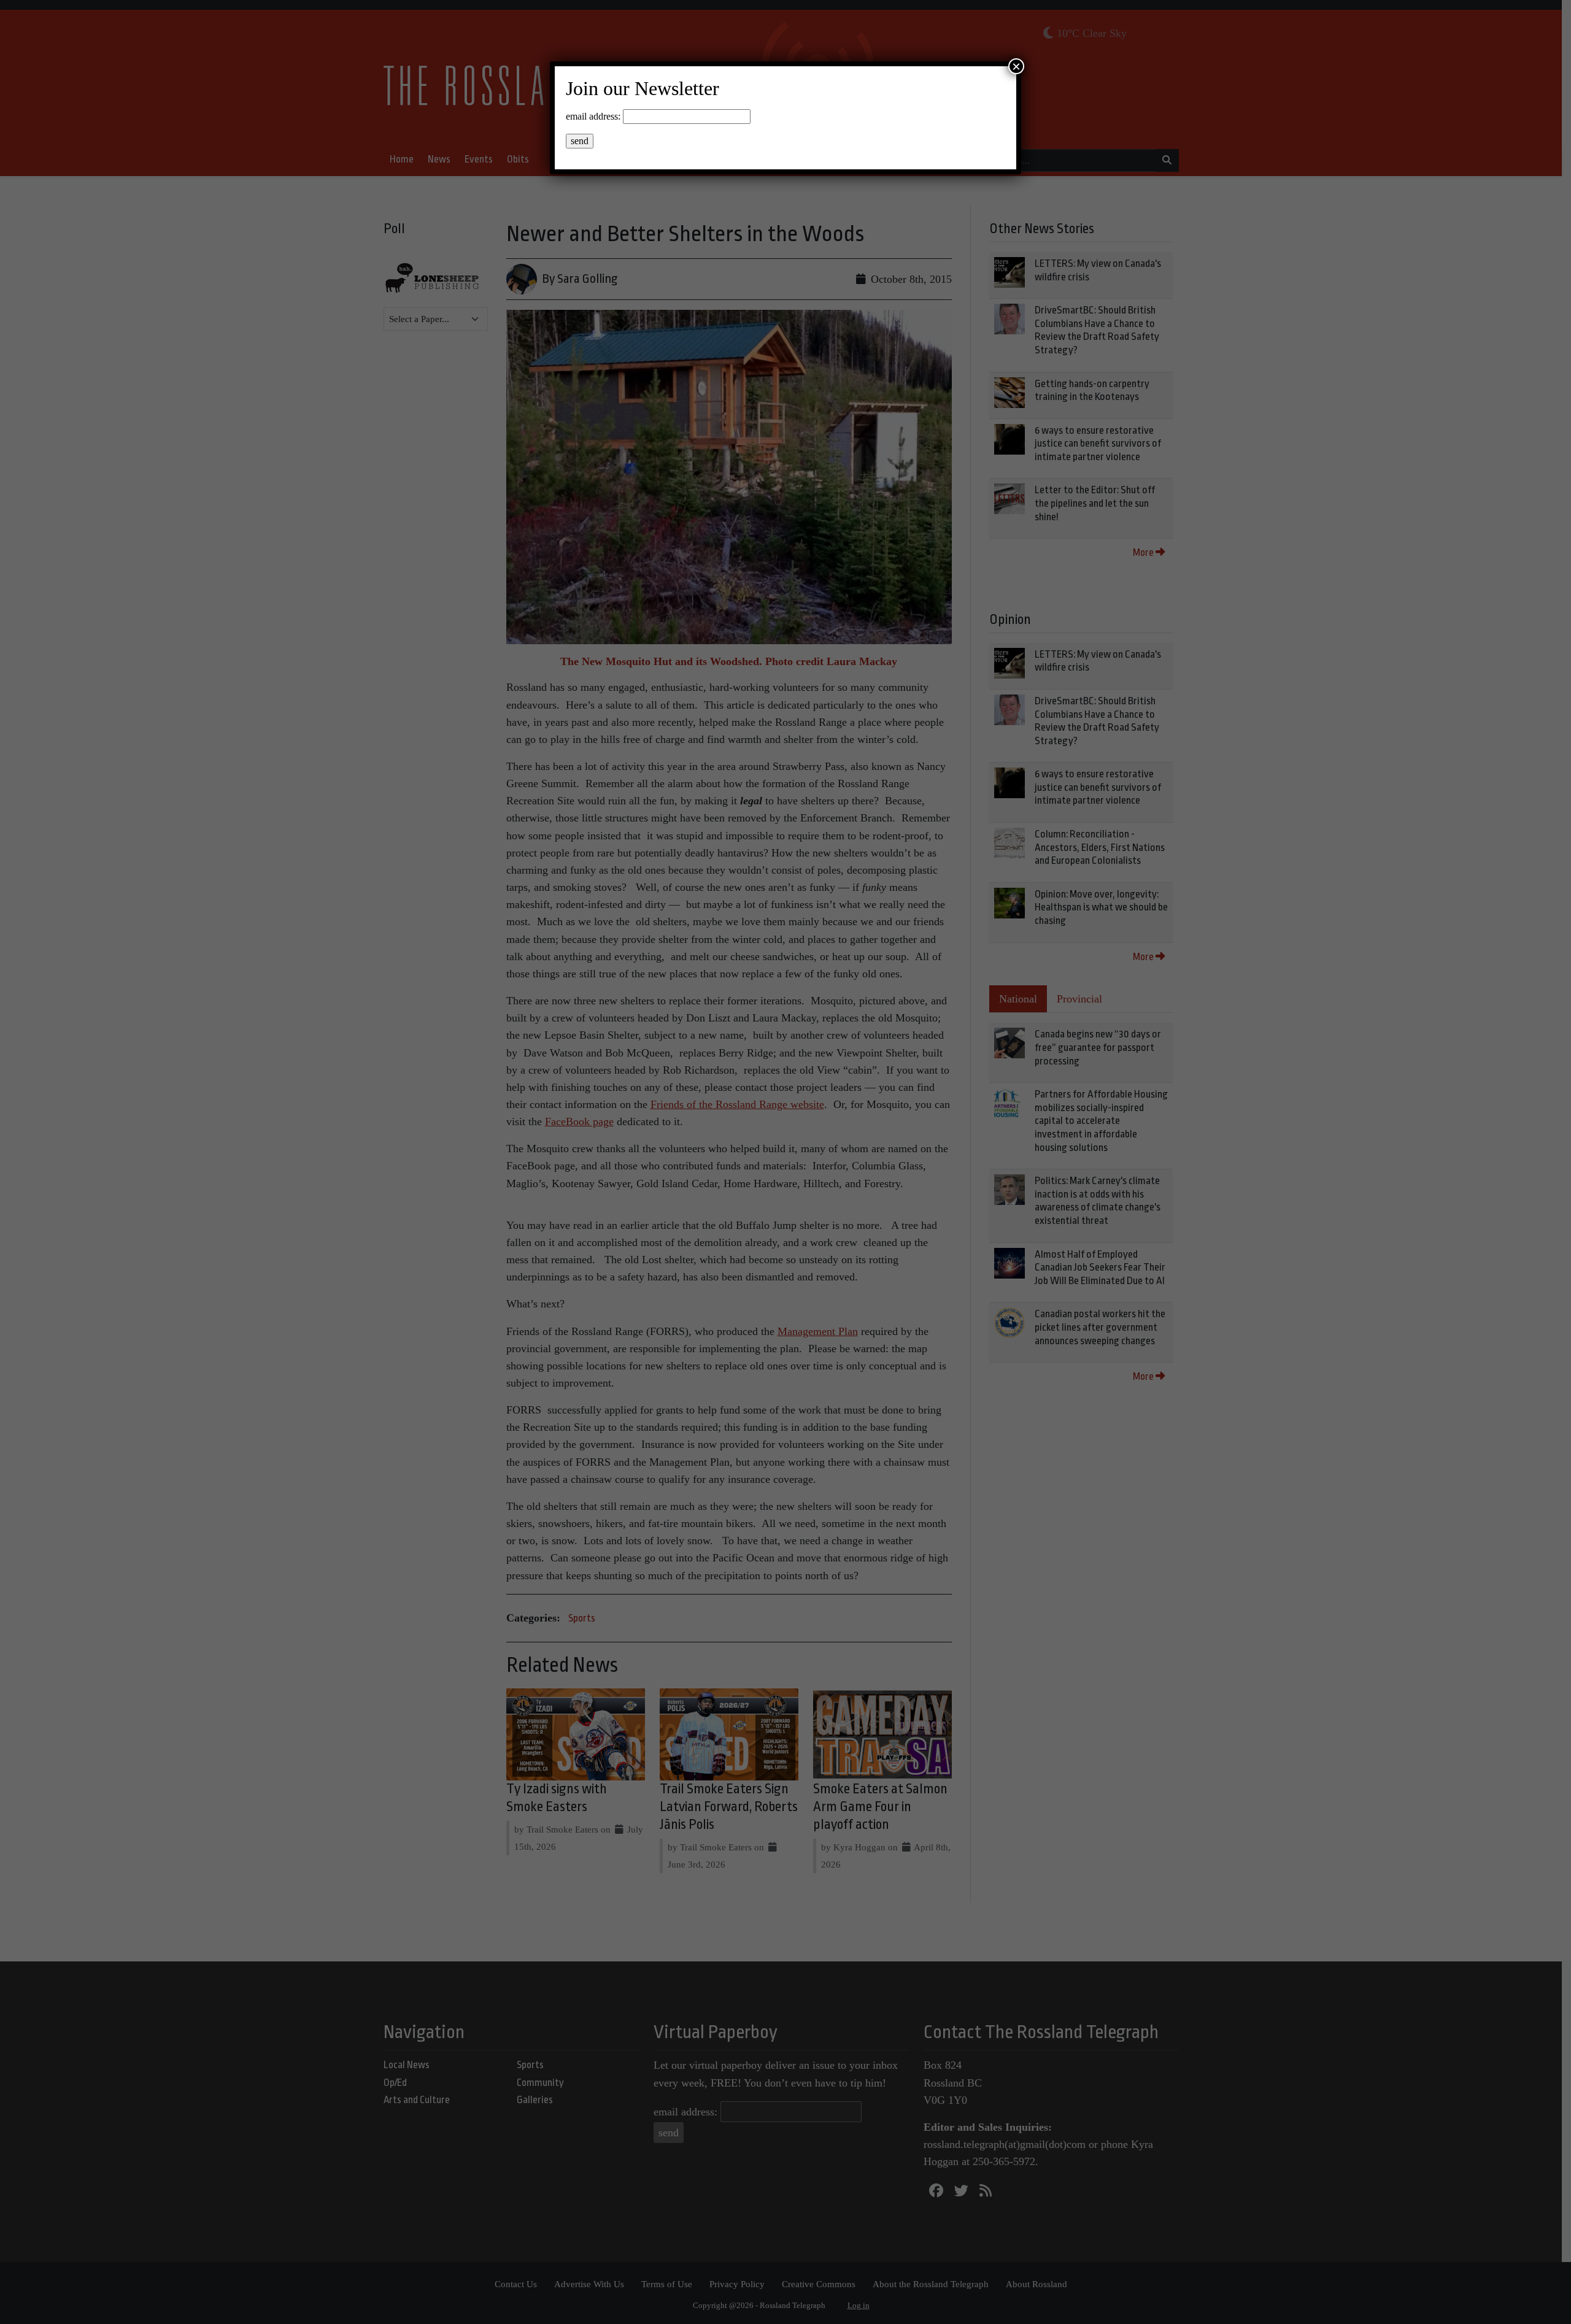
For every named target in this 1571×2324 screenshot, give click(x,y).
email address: (593, 116)
